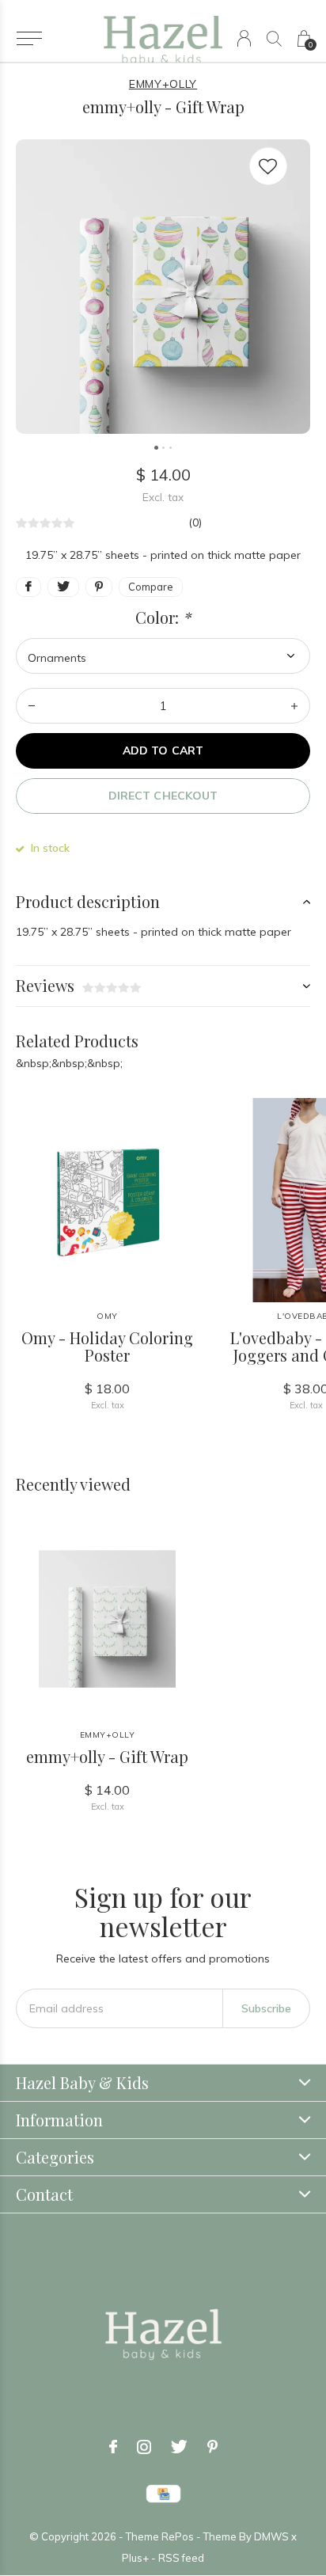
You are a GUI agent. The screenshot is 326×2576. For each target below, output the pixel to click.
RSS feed (181, 2558)
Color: (163, 617)
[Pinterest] (212, 2447)
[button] (29, 39)
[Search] (274, 38)
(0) (195, 522)
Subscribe (266, 2008)
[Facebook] (113, 2447)
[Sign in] (244, 38)
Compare (151, 587)
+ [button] (294, 706)
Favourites (268, 166)
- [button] (32, 706)
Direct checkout (163, 796)
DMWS (271, 2536)
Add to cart (163, 750)
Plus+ (135, 2558)
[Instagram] (144, 2447)
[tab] (163, 902)
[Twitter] (179, 2447)
